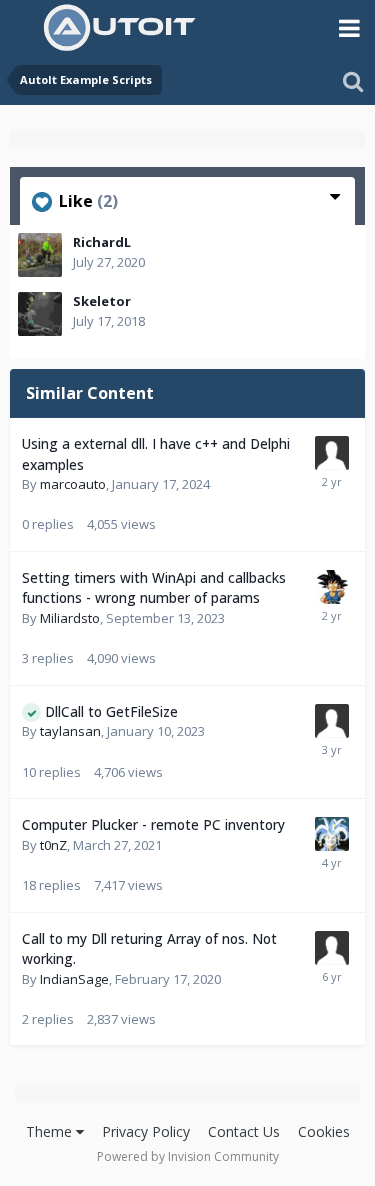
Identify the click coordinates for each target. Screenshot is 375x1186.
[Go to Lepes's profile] (332, 721)
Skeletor (102, 301)
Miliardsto (70, 618)
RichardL (102, 242)
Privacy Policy (146, 1131)
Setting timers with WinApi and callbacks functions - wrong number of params (154, 588)
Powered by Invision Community (188, 1156)
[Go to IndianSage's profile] (332, 948)
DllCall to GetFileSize (111, 711)
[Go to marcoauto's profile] (332, 453)
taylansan (70, 731)
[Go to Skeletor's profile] (40, 314)
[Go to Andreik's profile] (332, 587)
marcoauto (73, 484)
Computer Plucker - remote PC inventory (153, 824)
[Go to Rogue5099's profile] (332, 834)
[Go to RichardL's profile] (40, 255)
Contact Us (244, 1131)
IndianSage (74, 979)
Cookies (324, 1131)
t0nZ (53, 845)
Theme (51, 1131)
